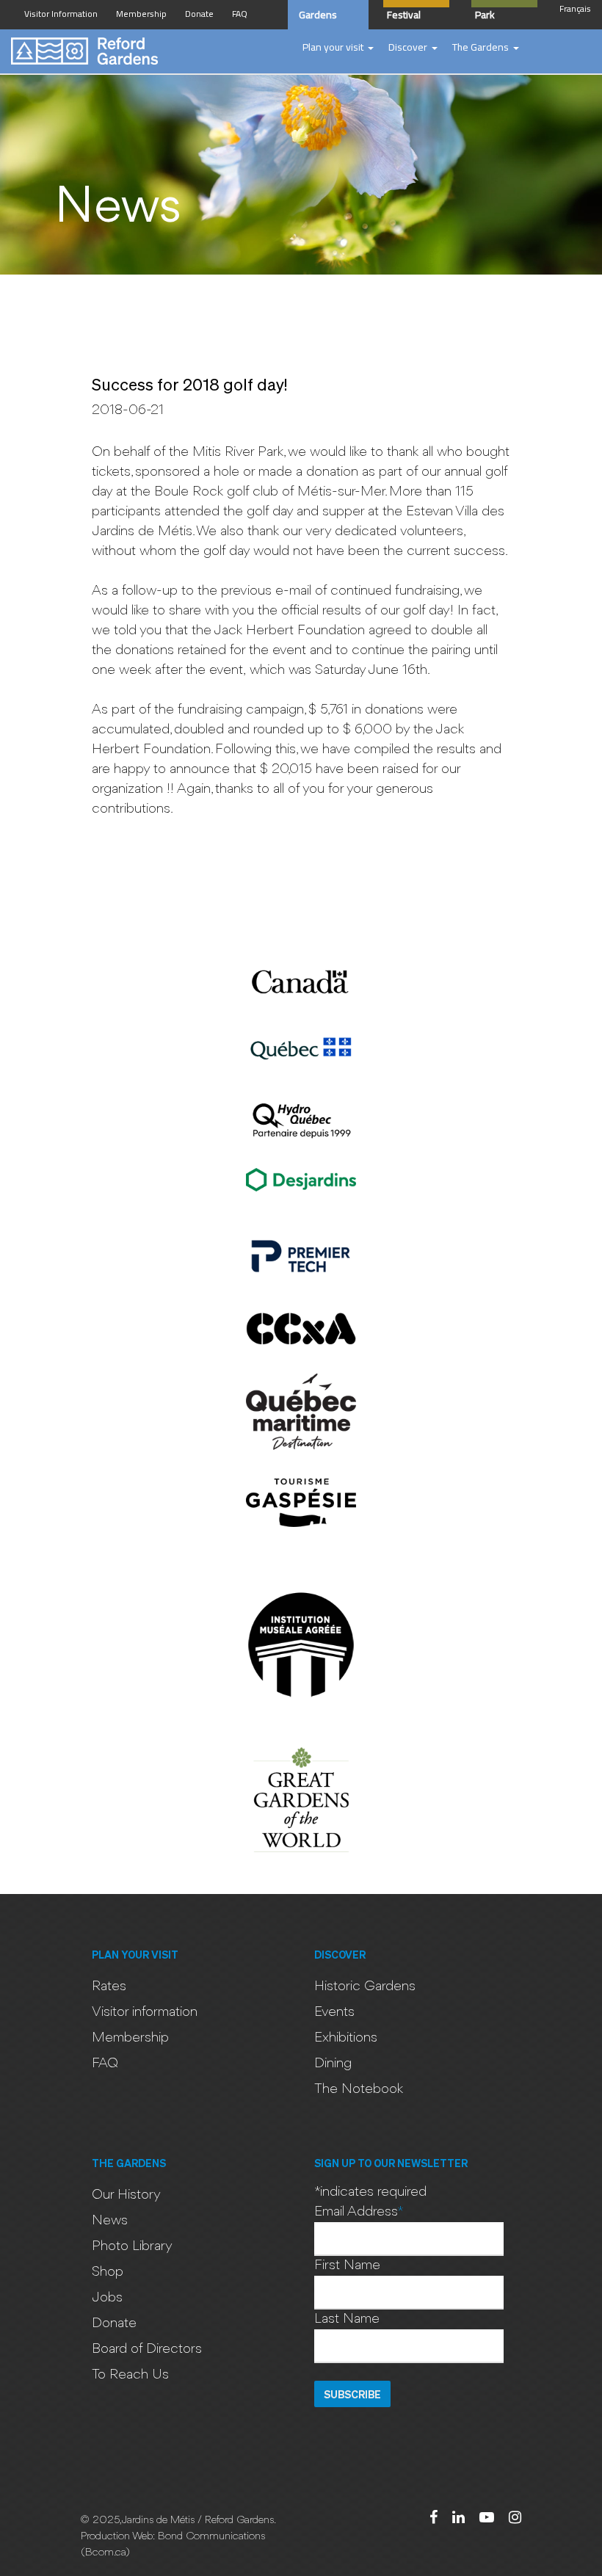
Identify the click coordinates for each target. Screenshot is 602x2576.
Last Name (347, 2319)
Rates (109, 1987)
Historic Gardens (365, 1987)
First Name (347, 2265)
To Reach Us (130, 2375)
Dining (333, 2064)
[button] (338, 48)
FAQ (105, 2064)
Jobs (107, 2298)
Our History (126, 2195)
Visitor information (145, 2012)
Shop (108, 2272)
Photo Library (132, 2246)
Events (334, 2012)
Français (575, 8)
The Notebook (359, 2089)
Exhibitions (346, 2038)
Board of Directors (147, 2349)
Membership (130, 2038)
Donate (114, 2323)
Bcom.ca (105, 2553)
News (110, 2221)
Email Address (359, 2212)
